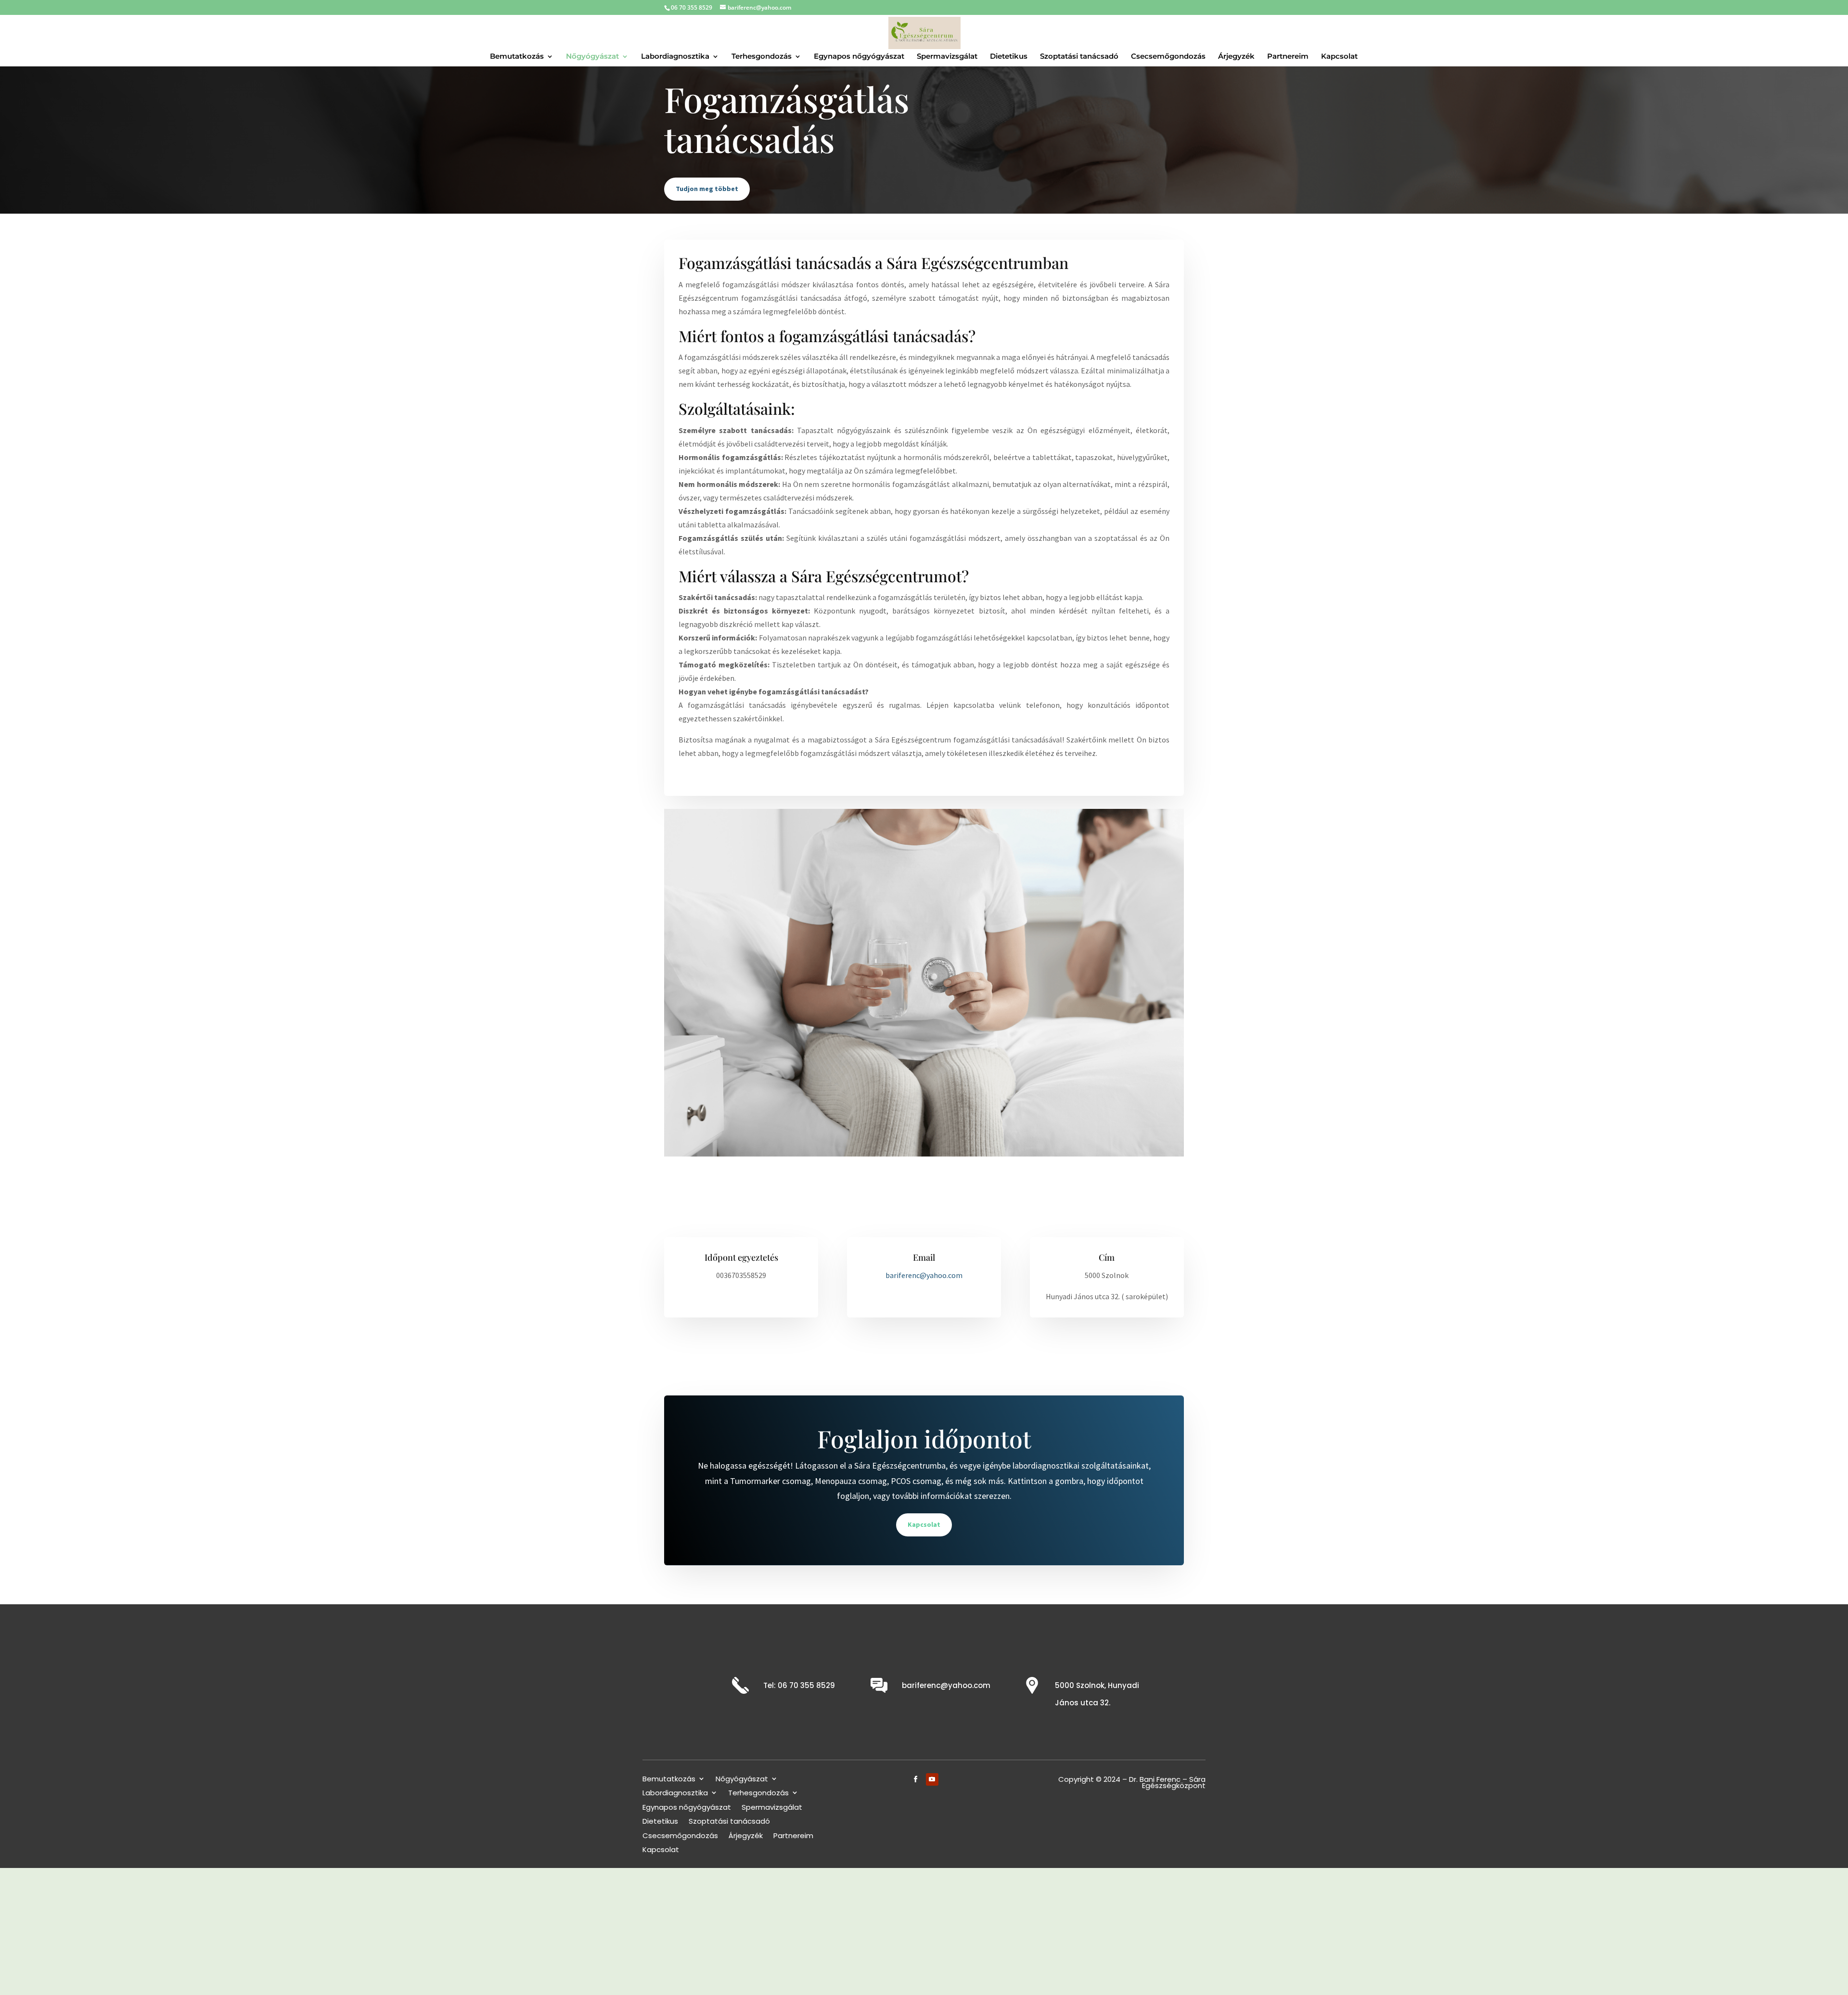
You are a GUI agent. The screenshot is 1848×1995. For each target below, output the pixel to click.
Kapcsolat (924, 1524)
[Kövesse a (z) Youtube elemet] (932, 1779)
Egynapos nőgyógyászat (687, 1808)
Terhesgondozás (758, 1794)
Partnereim (793, 1836)
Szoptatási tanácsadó (729, 1822)
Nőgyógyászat (742, 1780)
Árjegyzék (746, 1836)
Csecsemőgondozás (680, 1836)
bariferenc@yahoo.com (946, 1685)
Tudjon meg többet (707, 189)
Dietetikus (660, 1822)
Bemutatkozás (669, 1780)
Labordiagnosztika (675, 1794)
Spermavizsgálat (772, 1808)
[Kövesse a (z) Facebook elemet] (916, 1779)
